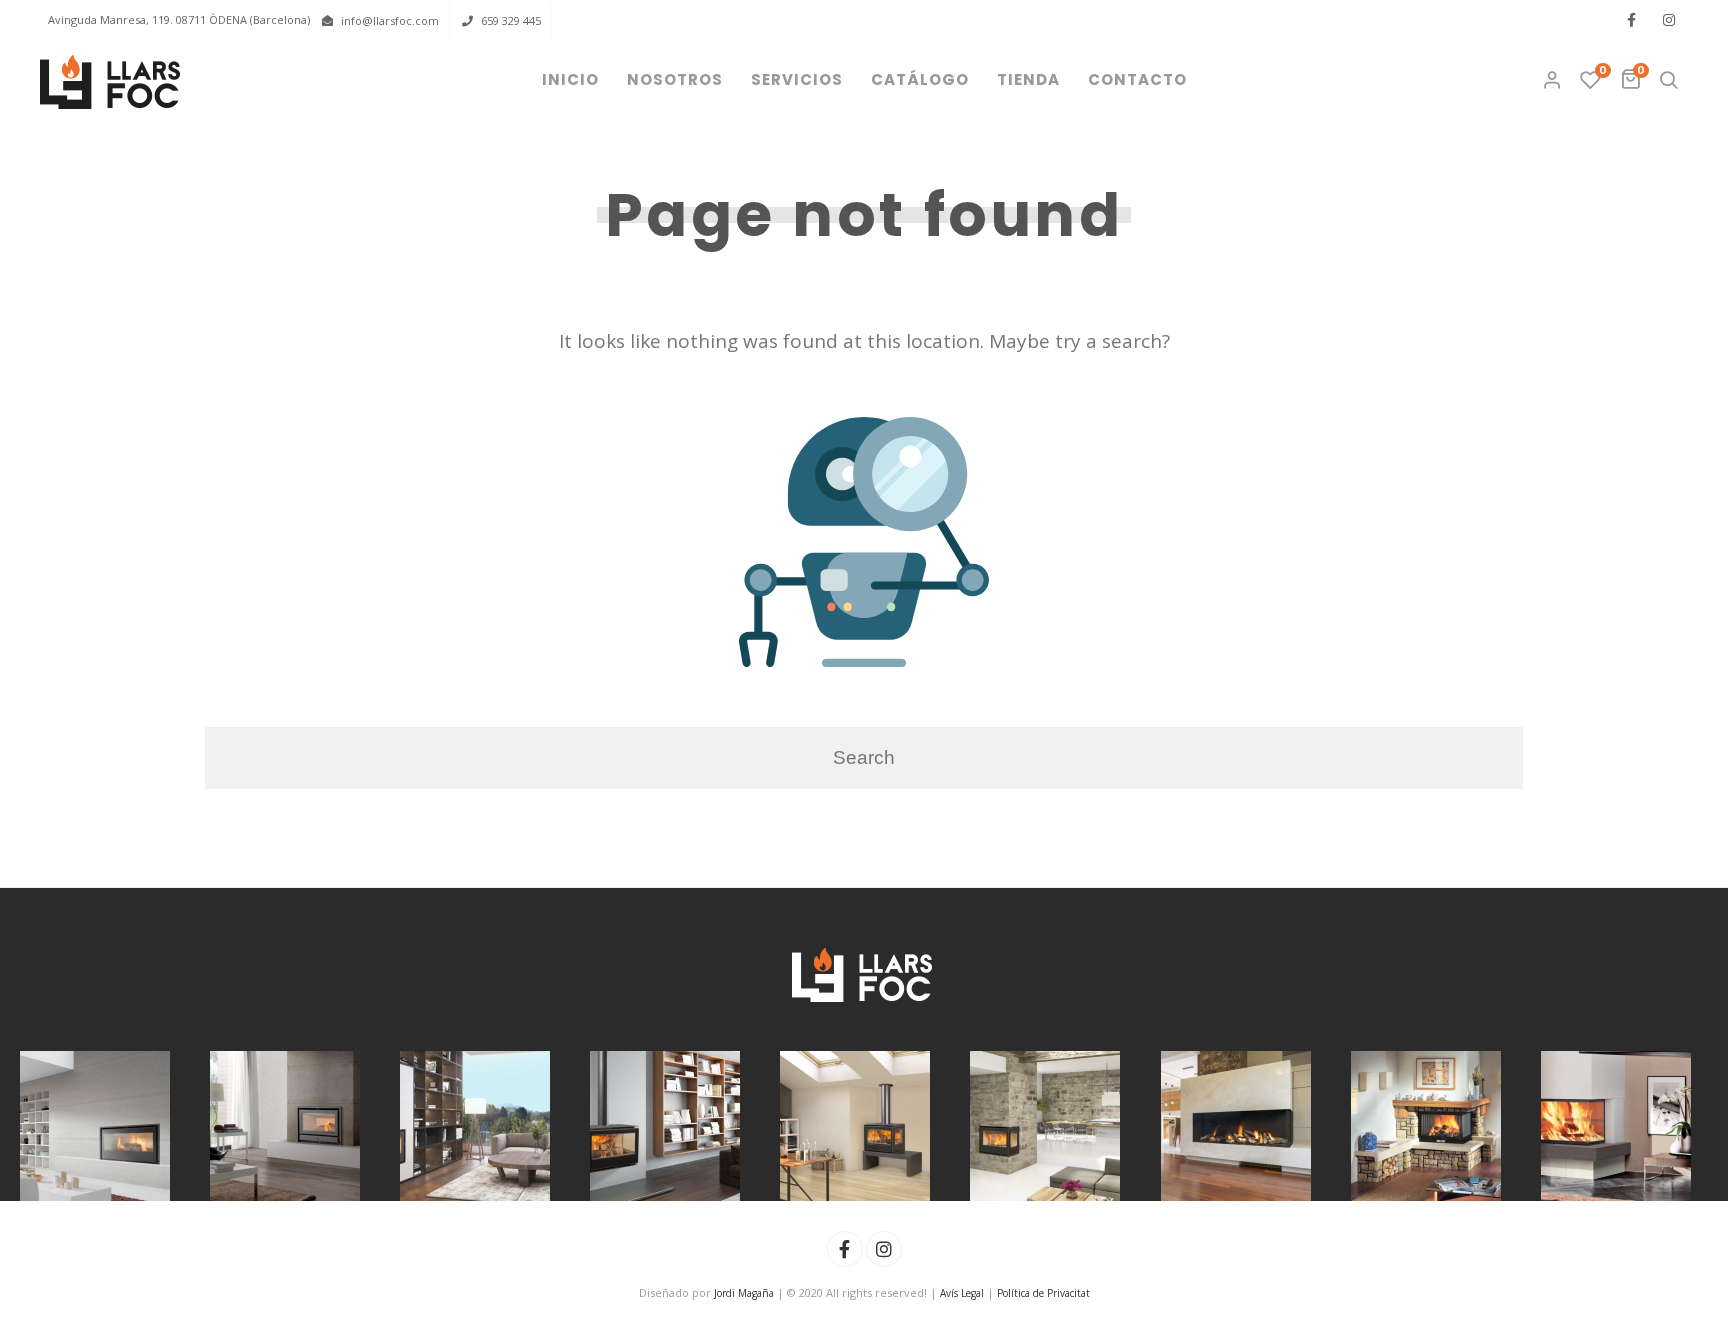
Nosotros (675, 79)
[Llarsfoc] (112, 82)
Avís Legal (962, 1293)
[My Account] (1554, 80)
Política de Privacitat (1043, 1293)
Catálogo (920, 79)
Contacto (1137, 79)
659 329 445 (511, 20)
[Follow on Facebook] (1631, 20)
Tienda (1028, 79)
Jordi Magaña (744, 1293)
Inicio (570, 79)
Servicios (797, 79)
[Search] (1668, 80)
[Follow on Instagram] (1669, 20)
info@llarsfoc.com (390, 20)
